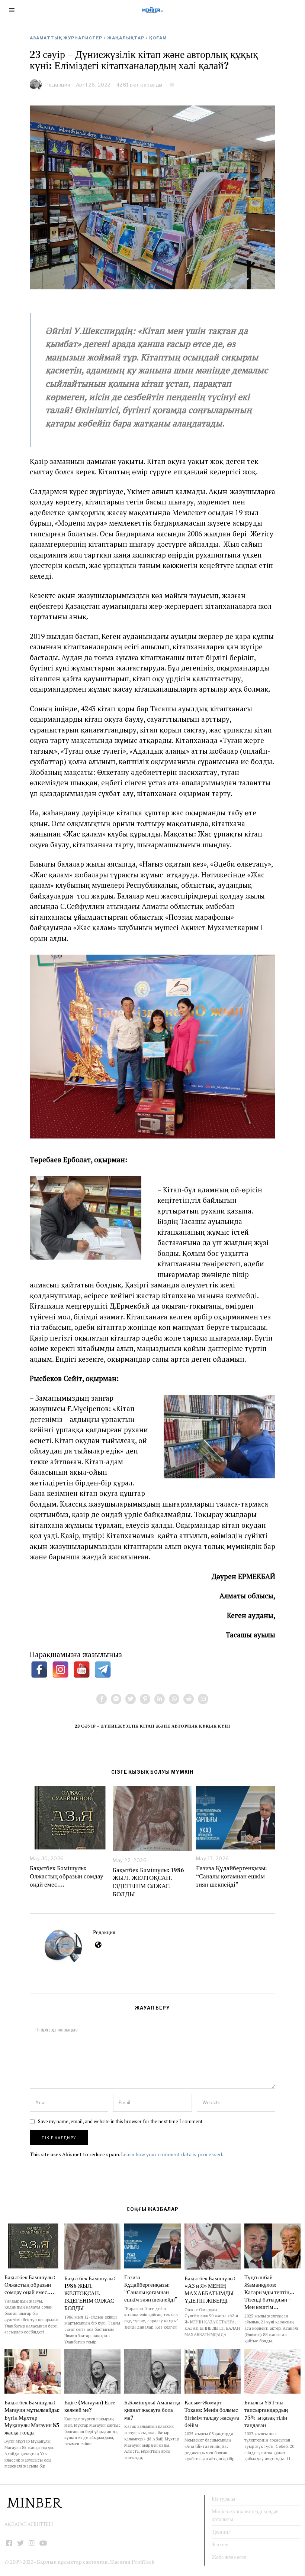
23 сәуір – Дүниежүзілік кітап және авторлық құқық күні (152, 1726)
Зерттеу (220, 2544)
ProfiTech (143, 2562)
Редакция (104, 1932)
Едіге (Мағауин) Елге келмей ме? (90, 2406)
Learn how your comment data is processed (171, 2154)
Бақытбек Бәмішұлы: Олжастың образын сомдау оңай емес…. (67, 1876)
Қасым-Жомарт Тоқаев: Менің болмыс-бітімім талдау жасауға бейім (212, 2413)
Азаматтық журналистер (66, 38)
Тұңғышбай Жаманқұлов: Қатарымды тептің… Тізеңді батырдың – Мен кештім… (269, 2292)
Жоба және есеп (229, 2557)
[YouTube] (43, 2543)
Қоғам (158, 38)
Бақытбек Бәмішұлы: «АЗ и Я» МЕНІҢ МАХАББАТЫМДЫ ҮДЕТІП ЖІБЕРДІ (210, 2289)
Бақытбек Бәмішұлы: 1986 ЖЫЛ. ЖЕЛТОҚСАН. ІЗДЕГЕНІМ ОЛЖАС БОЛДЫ (148, 1882)
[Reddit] (189, 1699)
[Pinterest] (145, 1699)
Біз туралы (223, 2499)
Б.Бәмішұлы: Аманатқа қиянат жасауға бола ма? (152, 2410)
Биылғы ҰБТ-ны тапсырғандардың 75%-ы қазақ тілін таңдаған (266, 2413)
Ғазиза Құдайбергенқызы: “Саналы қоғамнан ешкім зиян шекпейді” (232, 1876)
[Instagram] (32, 2543)
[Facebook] (102, 1699)
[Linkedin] (160, 1699)
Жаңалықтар (126, 38)
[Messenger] (116, 1699)
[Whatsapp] (174, 1699)
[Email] (203, 1699)
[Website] (98, 1945)
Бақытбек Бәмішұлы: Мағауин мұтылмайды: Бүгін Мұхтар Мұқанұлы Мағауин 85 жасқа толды (32, 2417)
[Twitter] (131, 1699)
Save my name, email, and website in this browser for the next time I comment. (121, 2122)
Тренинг (221, 2532)
